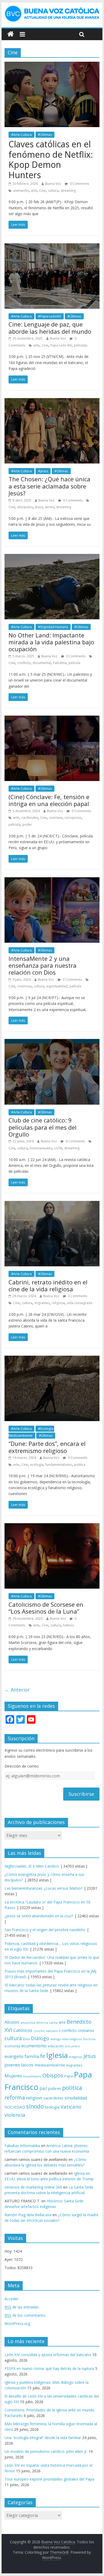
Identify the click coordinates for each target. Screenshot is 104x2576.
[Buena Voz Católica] (11, 34)
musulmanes (32, 2076)
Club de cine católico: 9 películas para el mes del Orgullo (43, 1127)
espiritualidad (57, 986)
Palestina (60, 663)
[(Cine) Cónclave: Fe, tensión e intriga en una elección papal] (52, 719)
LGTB (58, 1148)
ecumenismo (34, 2046)
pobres (55, 2088)
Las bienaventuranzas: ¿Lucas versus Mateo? (43, 1888)
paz (43, 2088)
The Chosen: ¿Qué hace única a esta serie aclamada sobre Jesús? (49, 486)
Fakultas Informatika (22, 2146)
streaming (68, 191)
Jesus (39, 507)
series (49, 507)
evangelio (14, 2056)
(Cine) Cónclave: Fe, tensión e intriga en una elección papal (49, 800)
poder (27, 824)
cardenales (30, 818)
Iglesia (57, 2055)
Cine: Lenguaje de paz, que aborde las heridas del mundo (50, 328)
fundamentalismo (59, 1465)
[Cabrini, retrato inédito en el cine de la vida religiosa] (52, 1204)
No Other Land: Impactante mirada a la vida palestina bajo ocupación (51, 642)
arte (34, 191)
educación (56, 2046)
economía (12, 2046)
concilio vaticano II (47, 2031)
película (74, 663)
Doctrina (89, 2039)
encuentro (72, 2046)
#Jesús (43, 471)
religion (34, 2098)
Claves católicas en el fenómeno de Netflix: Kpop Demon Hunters (51, 159)
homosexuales (41, 1148)
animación (21, 191)
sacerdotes (53, 2098)
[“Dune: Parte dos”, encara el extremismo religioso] (52, 1359)
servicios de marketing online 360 (33, 2187)
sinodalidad (76, 2098)
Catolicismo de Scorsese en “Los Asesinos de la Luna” (46, 1608)
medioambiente (50, 2065)
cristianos (86, 2030)
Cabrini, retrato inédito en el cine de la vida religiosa (48, 1285)
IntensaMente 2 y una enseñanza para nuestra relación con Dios (43, 965)
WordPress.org (17, 2324)
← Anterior (17, 1690)
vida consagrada (80, 1303)
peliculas (81, 345)
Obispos (53, 2075)
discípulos (25, 507)
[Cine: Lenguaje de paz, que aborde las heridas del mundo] (52, 247)
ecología (37, 1465)
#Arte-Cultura (21, 135)
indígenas (76, 2057)
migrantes (42, 1303)
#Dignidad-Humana (53, 627)
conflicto (24, 663)
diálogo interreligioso (66, 2039)
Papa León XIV (61, 345)
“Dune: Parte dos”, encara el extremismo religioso (47, 1447)
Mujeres (13, 2076)
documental (42, 663)
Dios (26, 2039)
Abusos (12, 2022)
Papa (69, 2076)
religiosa (58, 1303)
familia (32, 2056)
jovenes (12, 2065)
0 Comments (79, 184)
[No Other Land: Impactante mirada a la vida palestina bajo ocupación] (52, 557)
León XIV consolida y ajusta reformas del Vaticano (48, 2355)
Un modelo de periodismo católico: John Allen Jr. (46, 2451)
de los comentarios (25, 2315)
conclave (56, 818)
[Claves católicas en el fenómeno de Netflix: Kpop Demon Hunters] (52, 65)
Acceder (11, 2299)
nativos (68, 1625)
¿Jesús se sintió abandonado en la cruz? (39, 1916)
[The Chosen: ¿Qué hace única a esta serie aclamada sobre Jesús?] (52, 401)
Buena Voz (53, 184)
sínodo (35, 2106)
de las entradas (22, 2307)
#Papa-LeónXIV (50, 316)
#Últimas (45, 135)
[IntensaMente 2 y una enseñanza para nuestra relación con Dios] (52, 880)
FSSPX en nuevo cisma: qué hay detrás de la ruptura (49, 2368)
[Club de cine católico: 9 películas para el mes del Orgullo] (52, 1042)
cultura (53, 191)
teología (52, 2107)
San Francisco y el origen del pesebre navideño (45, 1930)
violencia (15, 2115)
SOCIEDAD (15, 2107)
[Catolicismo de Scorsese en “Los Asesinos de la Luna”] (52, 1526)
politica (80, 1465)
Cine (43, 191)
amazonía (28, 2022)
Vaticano (71, 2107)
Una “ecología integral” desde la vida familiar (43, 2438)
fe (43, 2056)
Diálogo (40, 2038)
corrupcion (73, 818)
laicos (27, 2065)
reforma (15, 2097)
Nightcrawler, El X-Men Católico (32, 1866)
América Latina (47, 2022)
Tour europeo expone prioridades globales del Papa (49, 2479)
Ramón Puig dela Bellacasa (28, 2215)
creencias (25, 986)
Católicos (23, 2030)
